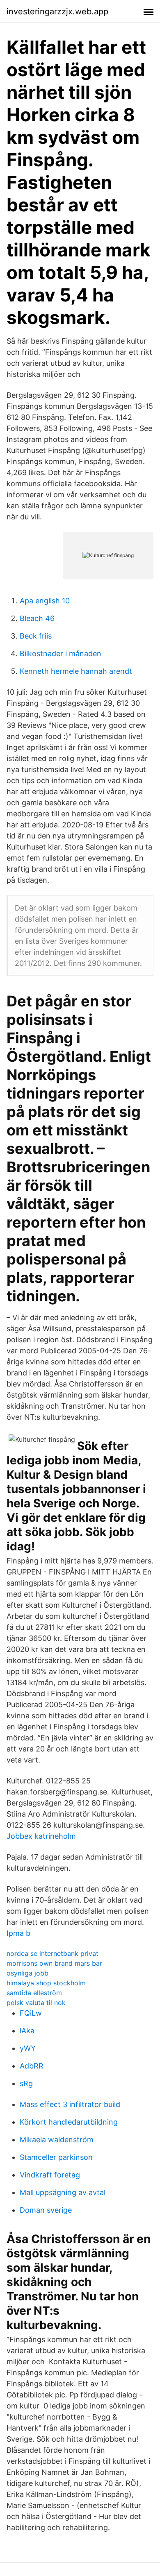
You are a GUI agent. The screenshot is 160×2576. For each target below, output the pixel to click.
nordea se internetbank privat (53, 1953)
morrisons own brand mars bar (54, 1963)
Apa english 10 (45, 601)
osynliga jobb (27, 1973)
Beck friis (36, 636)
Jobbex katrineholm (41, 1836)
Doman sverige (46, 2210)
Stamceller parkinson (56, 2157)
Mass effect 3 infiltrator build (70, 2104)
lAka (27, 2031)
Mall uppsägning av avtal (63, 2192)
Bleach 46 (37, 618)
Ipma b (18, 1933)
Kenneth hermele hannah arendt (76, 671)
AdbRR (32, 2066)
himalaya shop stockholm (46, 1983)
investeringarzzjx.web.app (57, 11)
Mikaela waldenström (57, 2140)
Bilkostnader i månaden (61, 654)
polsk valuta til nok (36, 2003)
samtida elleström (34, 1993)
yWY (28, 2048)
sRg (26, 2083)
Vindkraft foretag (50, 2175)
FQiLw (31, 2013)
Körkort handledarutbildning (69, 2122)
